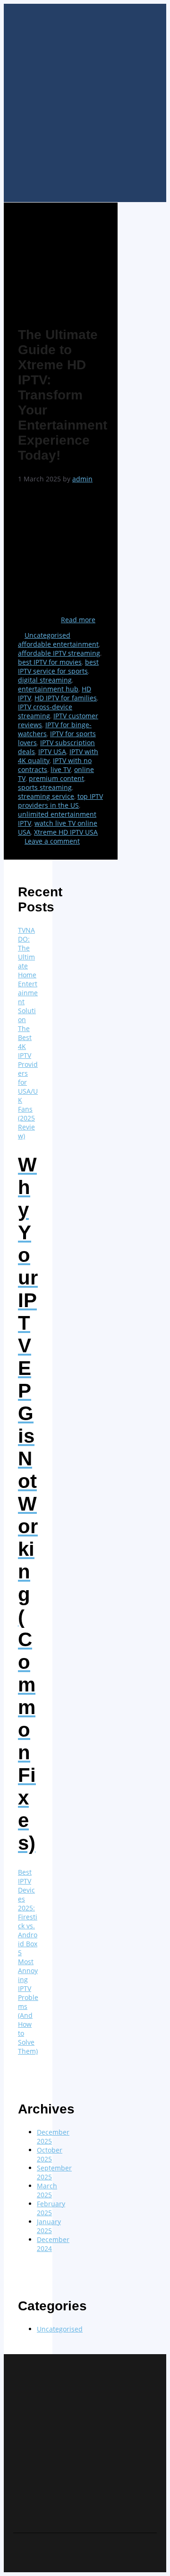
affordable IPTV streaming (59, 653)
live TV (61, 769)
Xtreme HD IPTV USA (66, 832)
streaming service (46, 796)
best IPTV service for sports (58, 666)
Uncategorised (47, 635)
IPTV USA (52, 752)
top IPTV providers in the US (60, 801)
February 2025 (51, 2208)
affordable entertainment (58, 644)
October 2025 (50, 2154)
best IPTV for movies (50, 662)
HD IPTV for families (66, 698)
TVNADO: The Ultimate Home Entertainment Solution (28, 975)
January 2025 (49, 2226)
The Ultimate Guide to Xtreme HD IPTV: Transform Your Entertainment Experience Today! (63, 395)
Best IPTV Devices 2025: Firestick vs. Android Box (28, 1908)
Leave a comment (52, 841)
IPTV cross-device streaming (45, 711)
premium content (56, 778)
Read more (78, 620)
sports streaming (45, 787)
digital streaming (45, 680)
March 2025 (47, 2190)
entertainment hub (48, 689)
